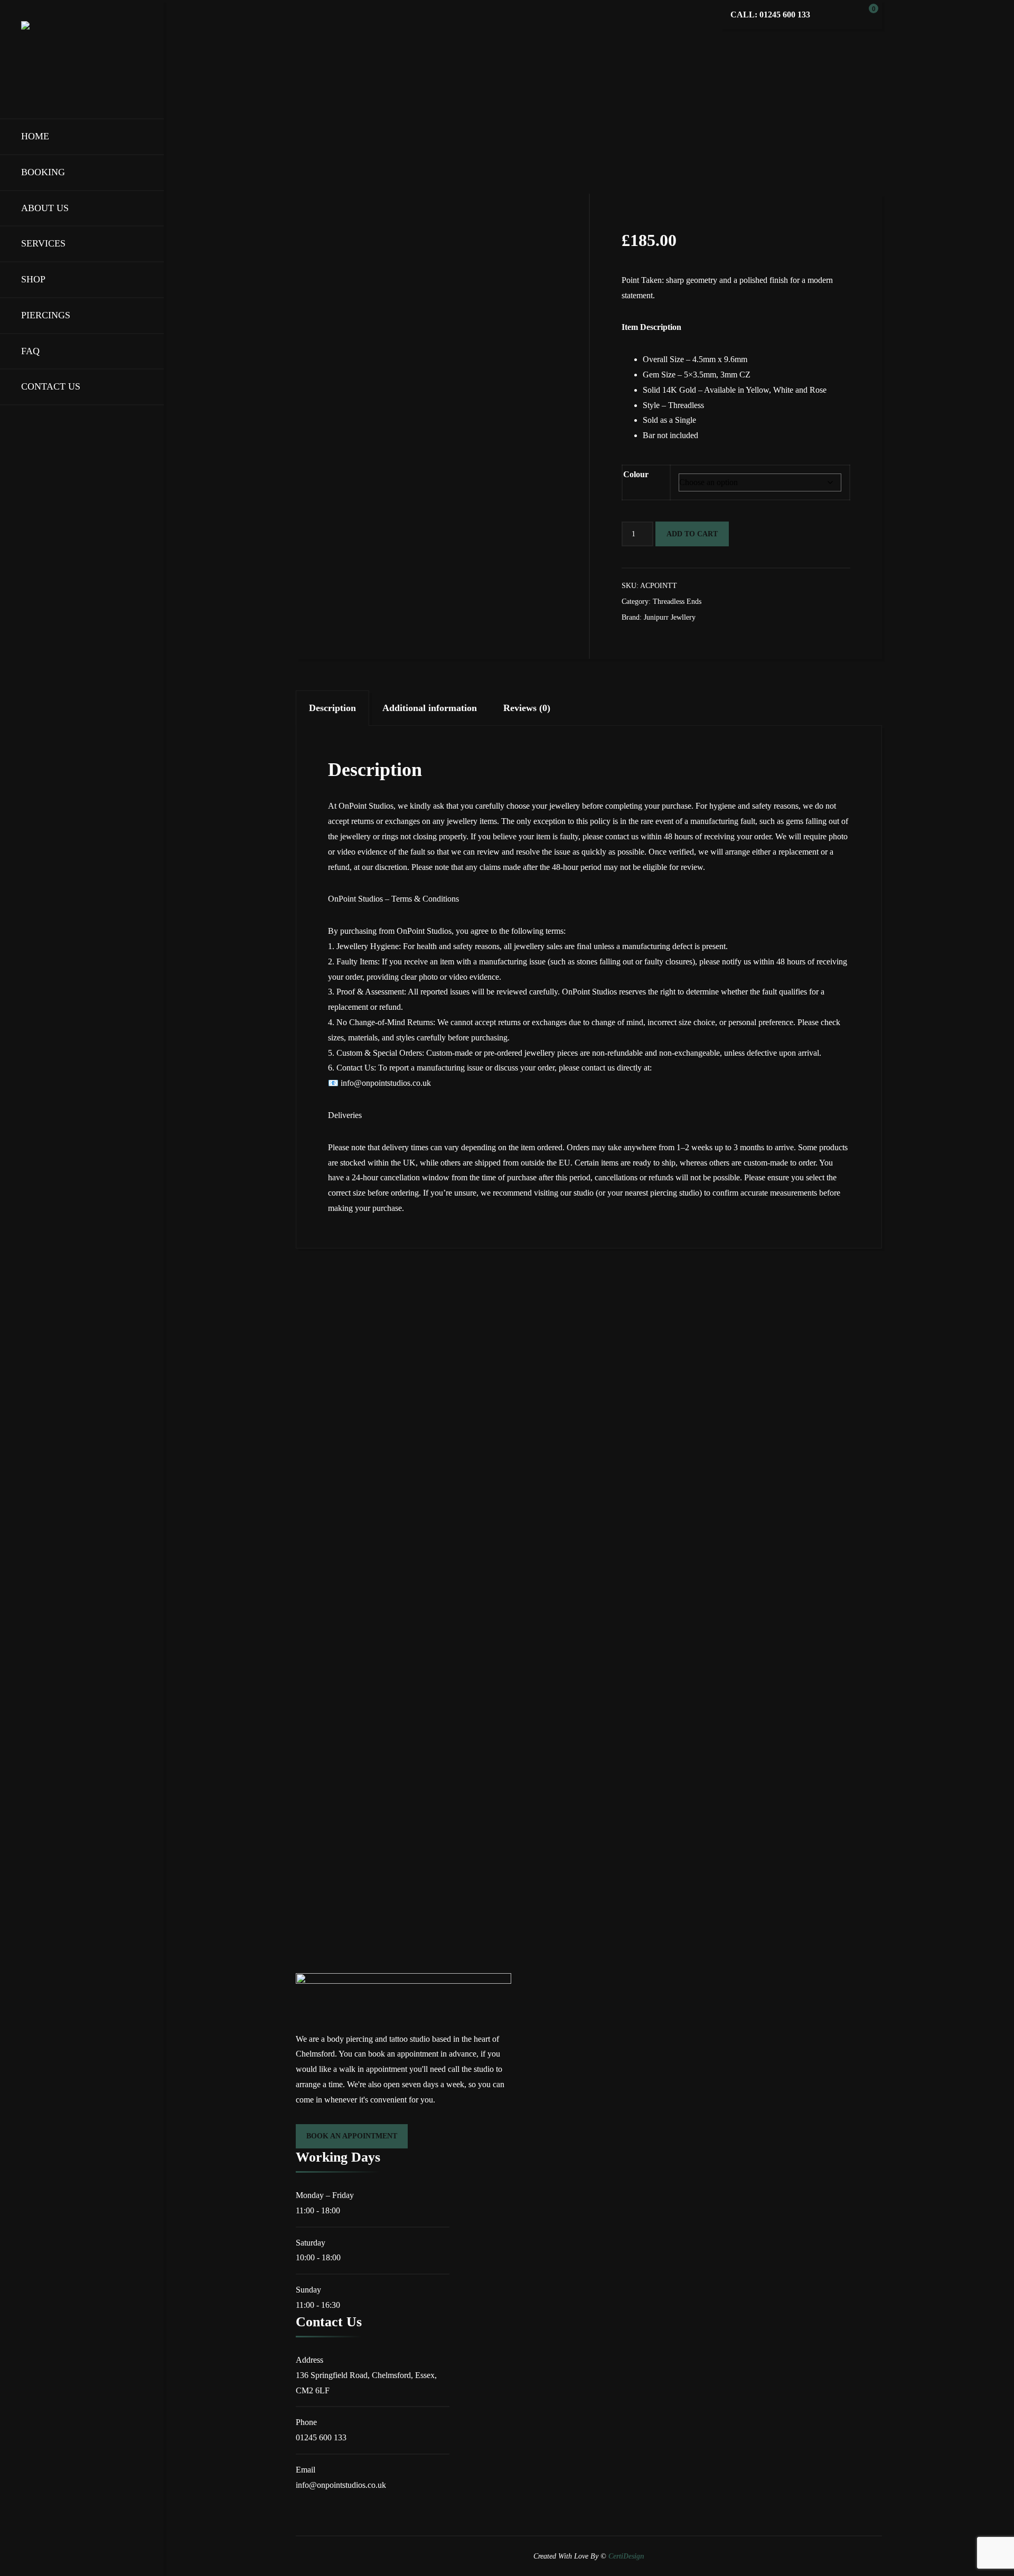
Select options (349, 1506)
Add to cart (692, 534)
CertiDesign (626, 2556)
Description (332, 708)
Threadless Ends (475, 129)
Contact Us (51, 386)
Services (43, 243)
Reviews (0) (527, 708)
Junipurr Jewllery (670, 617)
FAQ (30, 351)
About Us (45, 208)
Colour (636, 474)
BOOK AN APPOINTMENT (352, 2136)
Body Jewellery (396, 129)
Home (35, 136)
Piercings (46, 315)
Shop (33, 279)
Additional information (430, 708)
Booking (43, 172)
